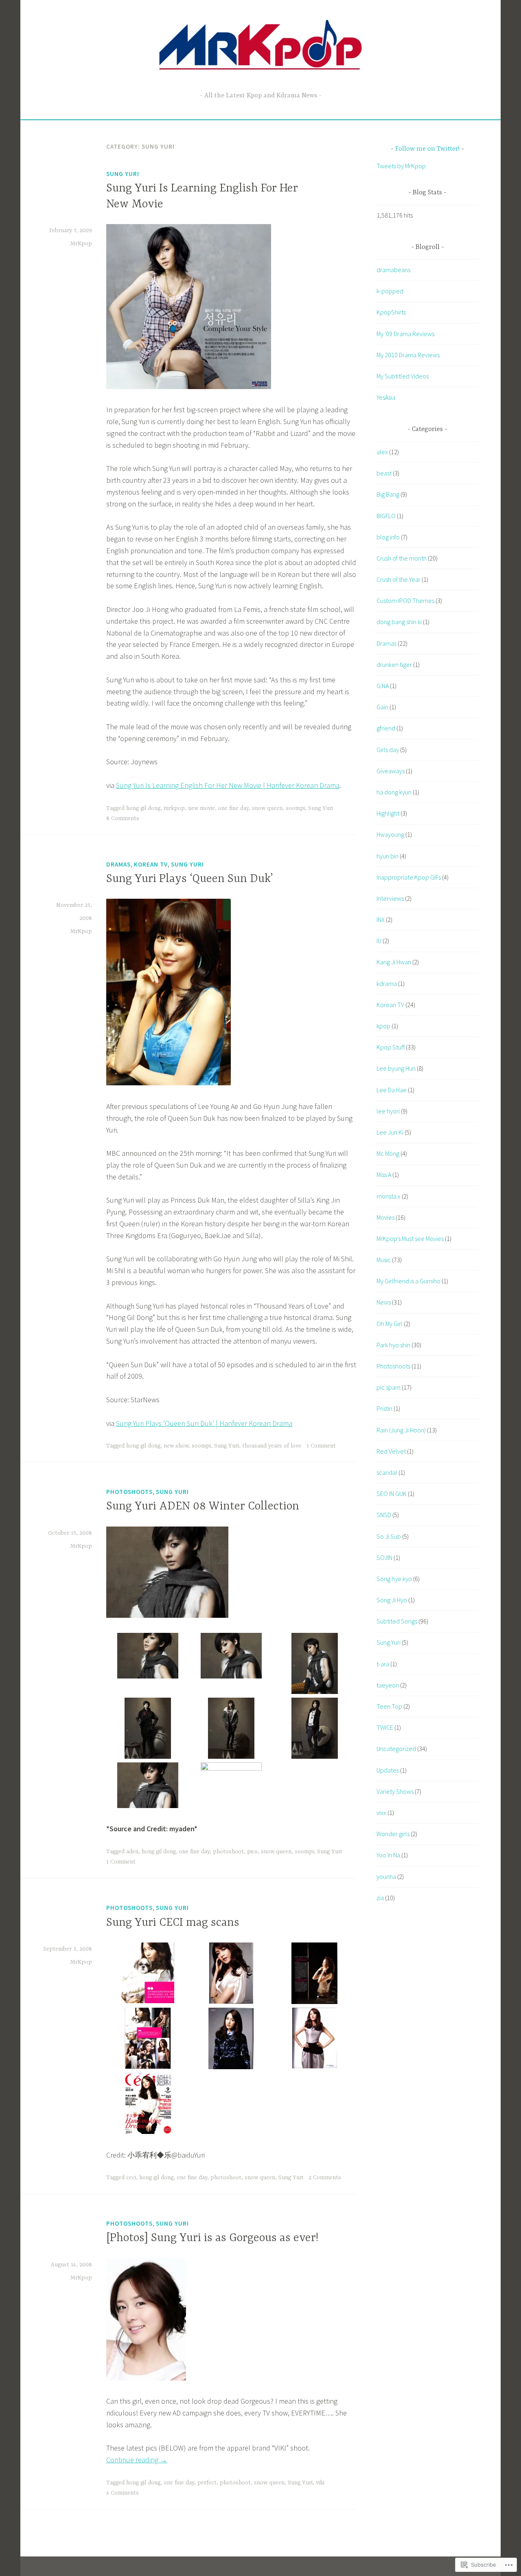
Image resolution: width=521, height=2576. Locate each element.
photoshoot (228, 1852)
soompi (295, 808)
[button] (148, 1658)
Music (384, 1260)
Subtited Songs (397, 1621)
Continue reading (137, 2460)
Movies (385, 1217)
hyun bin (387, 856)
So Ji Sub (389, 1536)
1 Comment (321, 1446)
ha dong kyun (394, 792)
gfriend (386, 728)
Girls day (388, 750)
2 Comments (325, 2178)
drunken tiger (394, 664)
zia (380, 1898)
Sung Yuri (123, 174)
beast (384, 473)
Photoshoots (129, 1492)
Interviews (390, 898)
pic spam (389, 1387)
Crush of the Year (398, 579)
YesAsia (386, 397)
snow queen (267, 808)
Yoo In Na (388, 1855)
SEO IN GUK (392, 1494)
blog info (388, 537)
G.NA (383, 686)
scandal (387, 1472)
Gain (382, 707)
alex (382, 452)
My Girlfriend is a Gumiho (408, 1281)
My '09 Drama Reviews (405, 334)
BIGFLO (386, 516)
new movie (201, 808)
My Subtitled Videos (403, 376)
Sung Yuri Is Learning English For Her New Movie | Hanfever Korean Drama (228, 785)
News (384, 1302)
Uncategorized (396, 1749)
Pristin (384, 1408)
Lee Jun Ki (390, 1132)
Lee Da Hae (392, 1090)
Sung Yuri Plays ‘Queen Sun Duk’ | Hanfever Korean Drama (204, 1423)
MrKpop (81, 244)
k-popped (390, 291)
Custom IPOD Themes (405, 601)
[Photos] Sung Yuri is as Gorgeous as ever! (212, 2238)
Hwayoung (390, 834)
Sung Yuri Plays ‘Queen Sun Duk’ (190, 879)
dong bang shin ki (399, 622)
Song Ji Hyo (392, 1600)
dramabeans (393, 270)
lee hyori (388, 1111)
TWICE (385, 1727)
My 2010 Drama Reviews (408, 355)
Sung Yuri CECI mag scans (173, 1923)
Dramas (118, 864)
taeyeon (388, 1685)
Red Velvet (391, 1451)
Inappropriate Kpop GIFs (409, 877)
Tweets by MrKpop (401, 166)
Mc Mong (388, 1153)
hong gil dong (143, 808)
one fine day (233, 808)
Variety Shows (395, 1791)
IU (379, 941)
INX (381, 920)
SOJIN (384, 1557)
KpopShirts (391, 312)
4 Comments (123, 2493)
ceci (131, 2178)
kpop (383, 1026)
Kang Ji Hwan (394, 962)
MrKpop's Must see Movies (410, 1239)
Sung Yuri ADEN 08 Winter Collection (203, 1507)
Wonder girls (393, 1834)
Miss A (384, 1175)
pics (252, 1852)
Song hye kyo (394, 1579)
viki (320, 2483)
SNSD (384, 1515)
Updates (388, 1770)
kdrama (387, 983)
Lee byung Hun (396, 1068)
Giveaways (391, 771)
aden (132, 1852)
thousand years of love (272, 1446)
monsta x (389, 1196)
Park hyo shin (393, 1345)
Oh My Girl (390, 1324)
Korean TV (151, 864)
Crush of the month (402, 558)
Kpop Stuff (391, 1047)
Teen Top (389, 1706)
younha (386, 1876)
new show (176, 1446)
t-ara (383, 1664)
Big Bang (388, 494)
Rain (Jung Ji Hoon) (401, 1430)
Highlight (388, 813)
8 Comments (123, 818)
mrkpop (174, 808)
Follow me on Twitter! (427, 149)
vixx (381, 1813)
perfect (207, 2483)
